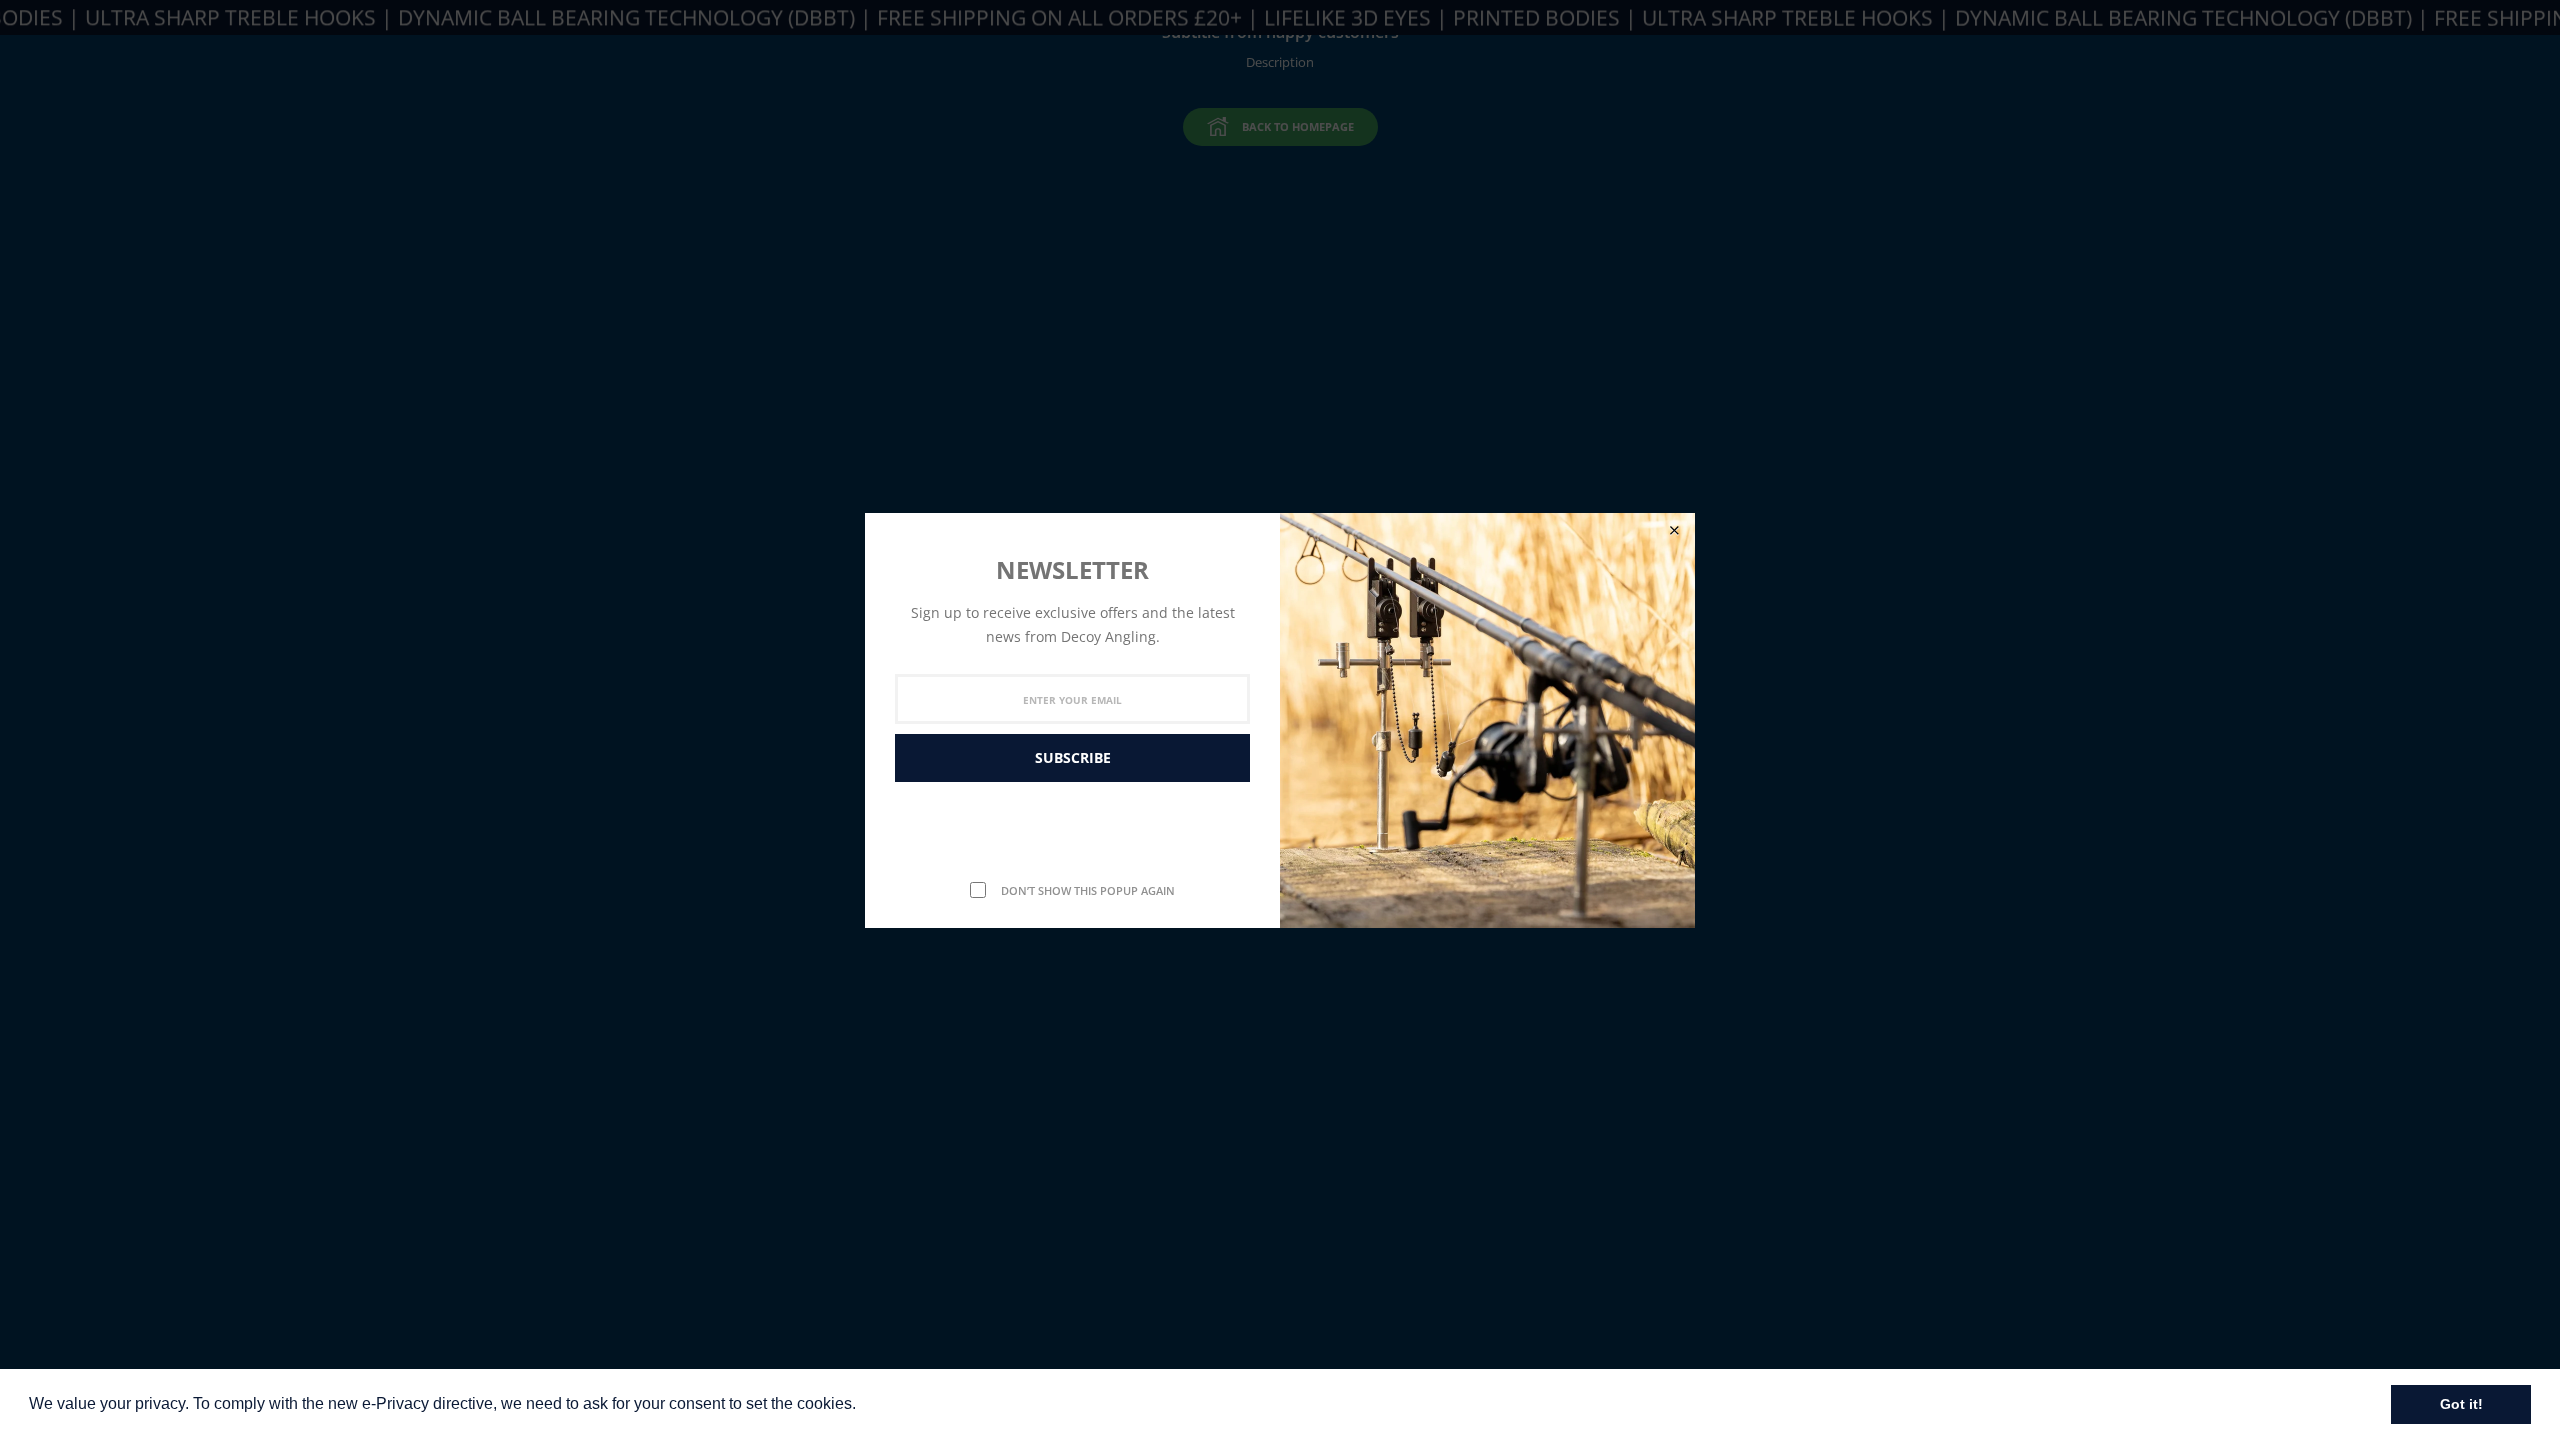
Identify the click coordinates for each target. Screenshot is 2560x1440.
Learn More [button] (903, 1403)
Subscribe (1073, 757)
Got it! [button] (2461, 1404)
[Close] (1674, 530)
